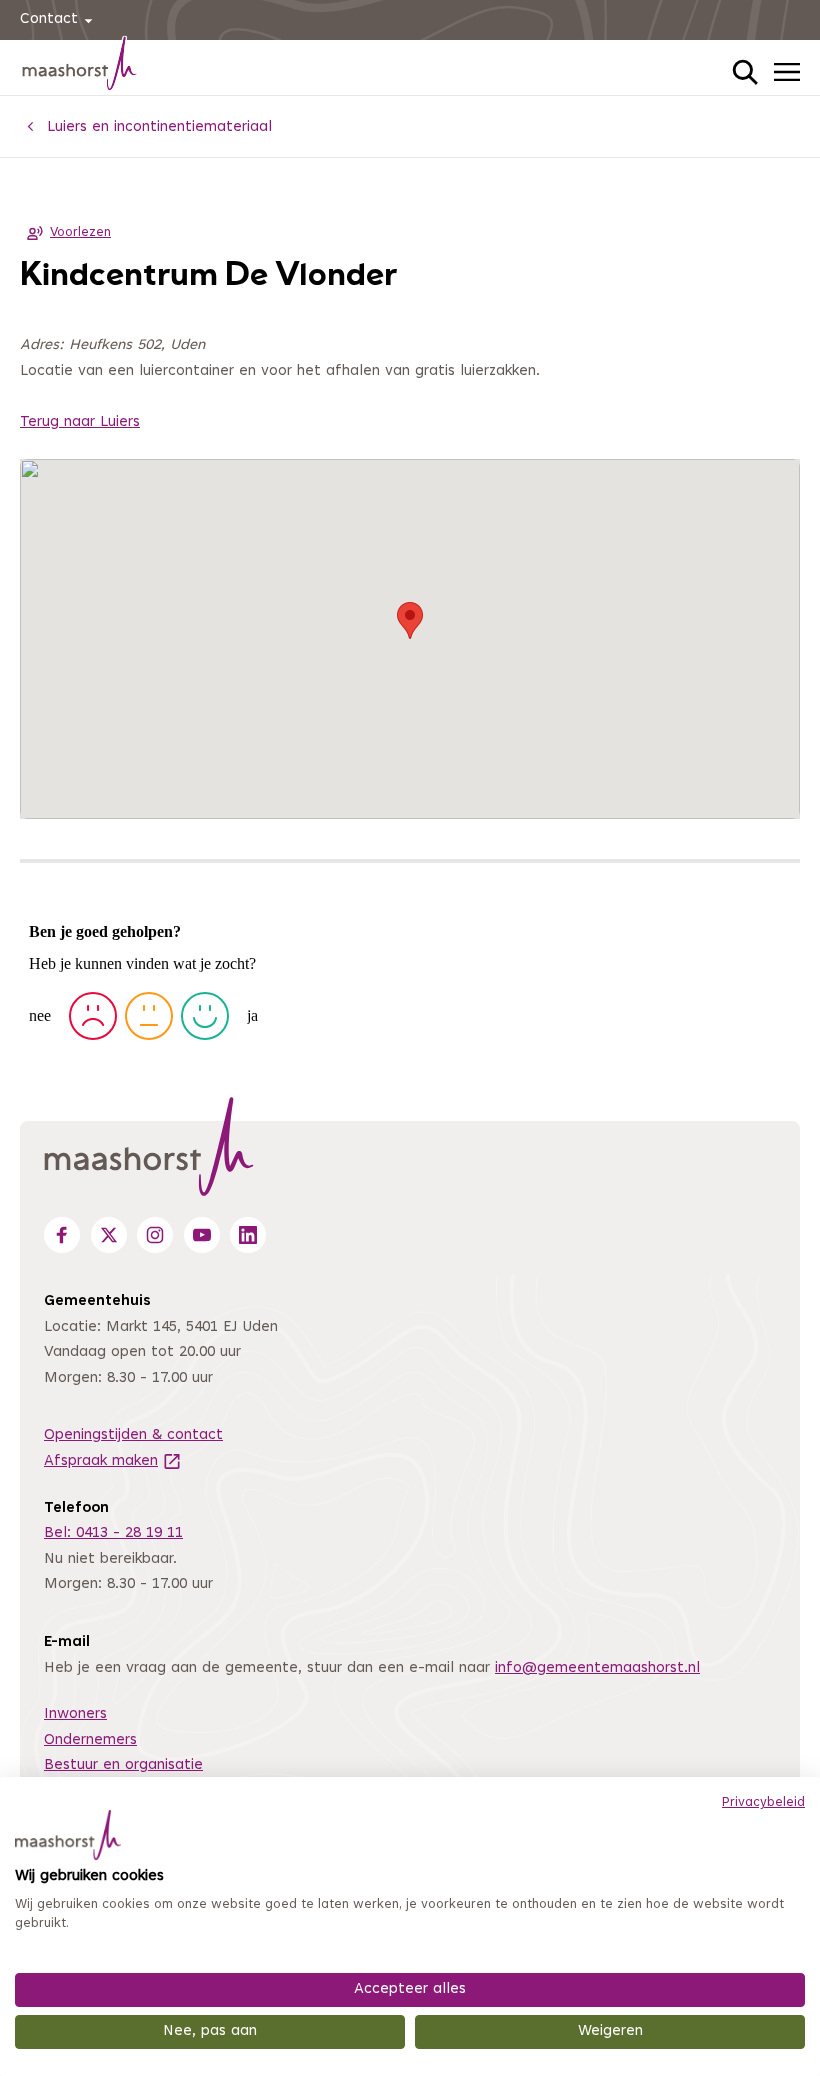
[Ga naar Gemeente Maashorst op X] (109, 1235)
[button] (410, 620)
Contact (49, 19)
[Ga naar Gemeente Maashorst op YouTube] (202, 1235)
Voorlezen (80, 233)
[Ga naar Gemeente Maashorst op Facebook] (62, 1235)
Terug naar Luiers (80, 422)
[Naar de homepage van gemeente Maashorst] (80, 67)
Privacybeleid (763, 1803)
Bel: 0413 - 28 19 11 (113, 1533)
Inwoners (75, 1714)
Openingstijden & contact (133, 1435)
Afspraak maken (113, 1461)
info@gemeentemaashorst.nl (597, 1668)
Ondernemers (90, 1740)
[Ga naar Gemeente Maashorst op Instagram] (155, 1235)
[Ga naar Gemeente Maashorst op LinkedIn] (248, 1235)
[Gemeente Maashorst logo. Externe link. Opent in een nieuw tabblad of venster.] (68, 1835)
